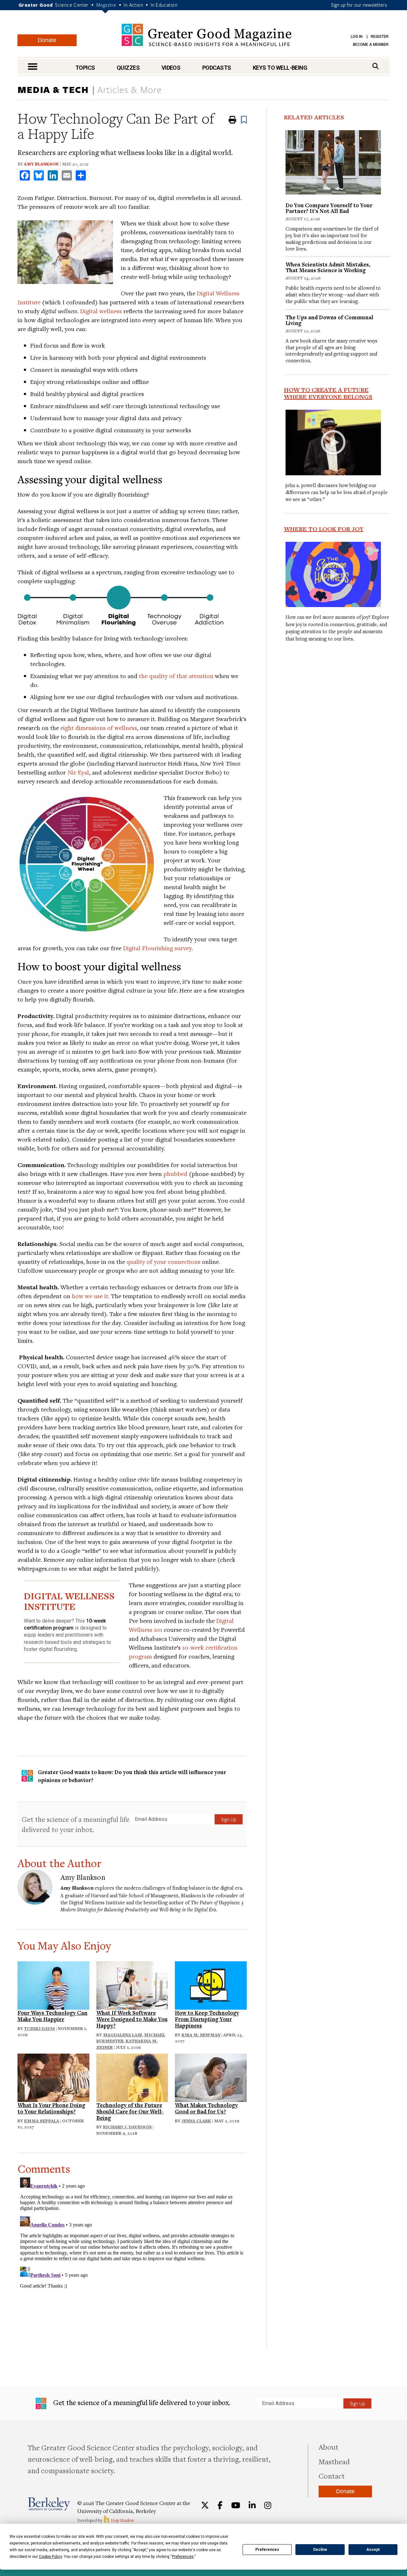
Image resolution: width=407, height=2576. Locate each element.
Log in (357, 37)
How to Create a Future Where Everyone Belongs (328, 393)
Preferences (267, 2550)
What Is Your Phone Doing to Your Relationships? (51, 2108)
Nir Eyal (78, 772)
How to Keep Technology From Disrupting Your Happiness (207, 2019)
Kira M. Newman (201, 2035)
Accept (373, 2550)
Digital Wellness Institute (97, 1902)
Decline (320, 2550)
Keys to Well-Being (280, 68)
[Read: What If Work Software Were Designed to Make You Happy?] (132, 1985)
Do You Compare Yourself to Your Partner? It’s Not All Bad (329, 208)
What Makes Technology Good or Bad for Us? (206, 2108)
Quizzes (128, 68)
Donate (47, 40)
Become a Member (371, 45)
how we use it (90, 1296)
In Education (164, 5)
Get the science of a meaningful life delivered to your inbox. (76, 1824)
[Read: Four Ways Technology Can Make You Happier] (53, 1985)
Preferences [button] (183, 2557)
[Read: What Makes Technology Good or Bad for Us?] (211, 2077)
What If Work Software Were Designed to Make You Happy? (132, 2019)
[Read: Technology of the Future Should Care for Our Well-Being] (132, 2077)
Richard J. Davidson (127, 2127)
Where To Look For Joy (324, 529)
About (328, 2447)
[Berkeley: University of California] (49, 2504)
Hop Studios (122, 2520)
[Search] (376, 66)
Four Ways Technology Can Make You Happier (52, 2016)
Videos (171, 68)
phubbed (175, 1174)
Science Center (72, 5)
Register (380, 37)
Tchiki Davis (40, 2028)
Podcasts (217, 68)
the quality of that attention (176, 676)
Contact (332, 2476)
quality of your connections (163, 1261)
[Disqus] (132, 2254)
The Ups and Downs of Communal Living (329, 320)
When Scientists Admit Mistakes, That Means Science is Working (328, 267)
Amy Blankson (41, 164)
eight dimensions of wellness (99, 728)
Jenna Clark (196, 2121)
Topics (85, 68)
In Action (133, 5)
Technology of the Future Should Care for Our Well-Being (130, 2111)
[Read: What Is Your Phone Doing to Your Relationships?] (53, 2077)
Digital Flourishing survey (157, 948)
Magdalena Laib (123, 2035)
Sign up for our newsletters (359, 5)
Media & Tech (53, 89)
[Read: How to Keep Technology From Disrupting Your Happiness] (211, 1985)
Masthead (334, 2461)
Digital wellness (101, 311)
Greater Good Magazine (207, 35)
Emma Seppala (42, 2121)
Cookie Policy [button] (50, 2557)
